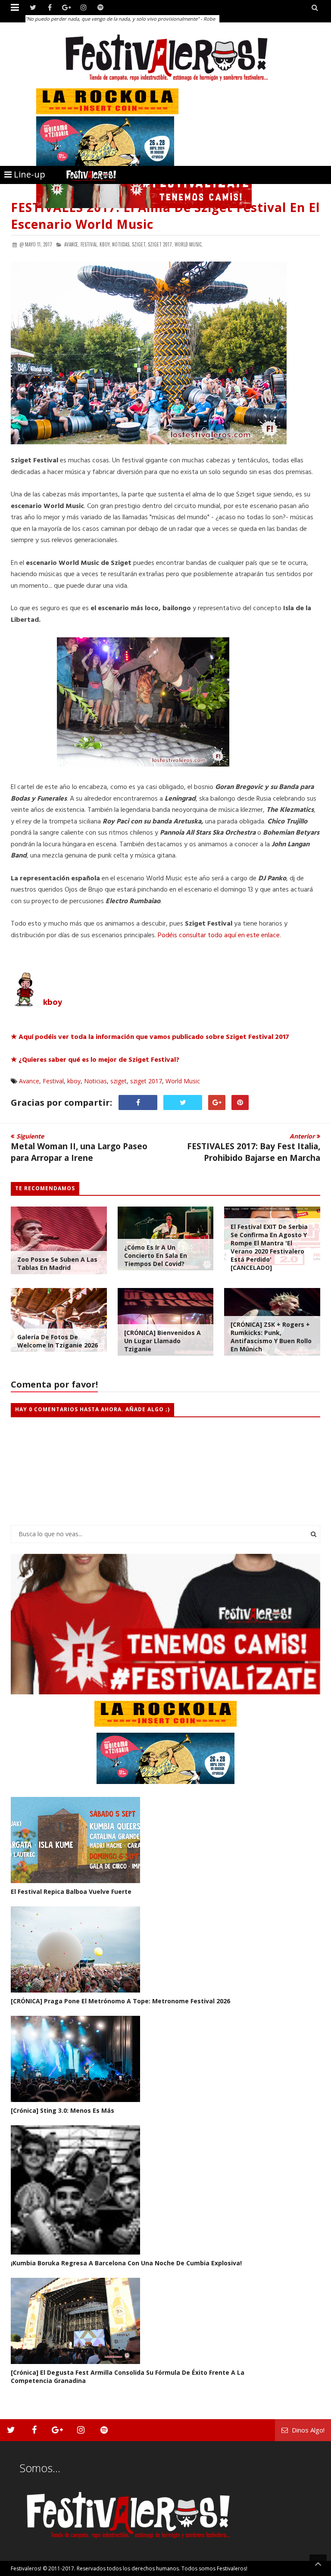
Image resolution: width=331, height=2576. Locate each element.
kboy (74, 1081)
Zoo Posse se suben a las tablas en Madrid (57, 1263)
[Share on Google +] (217, 1102)
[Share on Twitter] (183, 1102)
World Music (183, 1081)
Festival (53, 1081)
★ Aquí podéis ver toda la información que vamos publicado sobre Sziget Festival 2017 (150, 1037)
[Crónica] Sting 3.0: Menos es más (62, 2110)
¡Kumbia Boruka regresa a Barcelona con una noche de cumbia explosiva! (126, 2263)
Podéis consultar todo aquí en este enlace (219, 936)
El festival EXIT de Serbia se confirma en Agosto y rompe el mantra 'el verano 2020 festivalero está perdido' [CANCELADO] (269, 1247)
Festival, (89, 244)
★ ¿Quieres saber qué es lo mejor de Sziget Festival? (96, 1060)
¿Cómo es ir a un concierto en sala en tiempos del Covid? (156, 1255)
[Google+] (67, 8)
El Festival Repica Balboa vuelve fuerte (71, 1891)
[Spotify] (100, 8)
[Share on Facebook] (138, 1102)
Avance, (72, 244)
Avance (29, 1081)
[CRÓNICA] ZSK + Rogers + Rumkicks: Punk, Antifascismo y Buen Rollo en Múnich (271, 1337)
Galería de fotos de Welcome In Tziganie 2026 (58, 1341)
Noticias (95, 1081)
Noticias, (121, 244)
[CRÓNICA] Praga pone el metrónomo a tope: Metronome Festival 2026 (120, 2001)
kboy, (105, 244)
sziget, (139, 244)
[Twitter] (33, 8)
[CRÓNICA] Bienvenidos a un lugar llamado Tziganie (162, 1341)
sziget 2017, (161, 244)
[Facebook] (50, 8)
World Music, (189, 244)
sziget (119, 1081)
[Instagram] (83, 8)
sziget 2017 (146, 1081)
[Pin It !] (240, 1102)
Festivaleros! (26, 2568)
